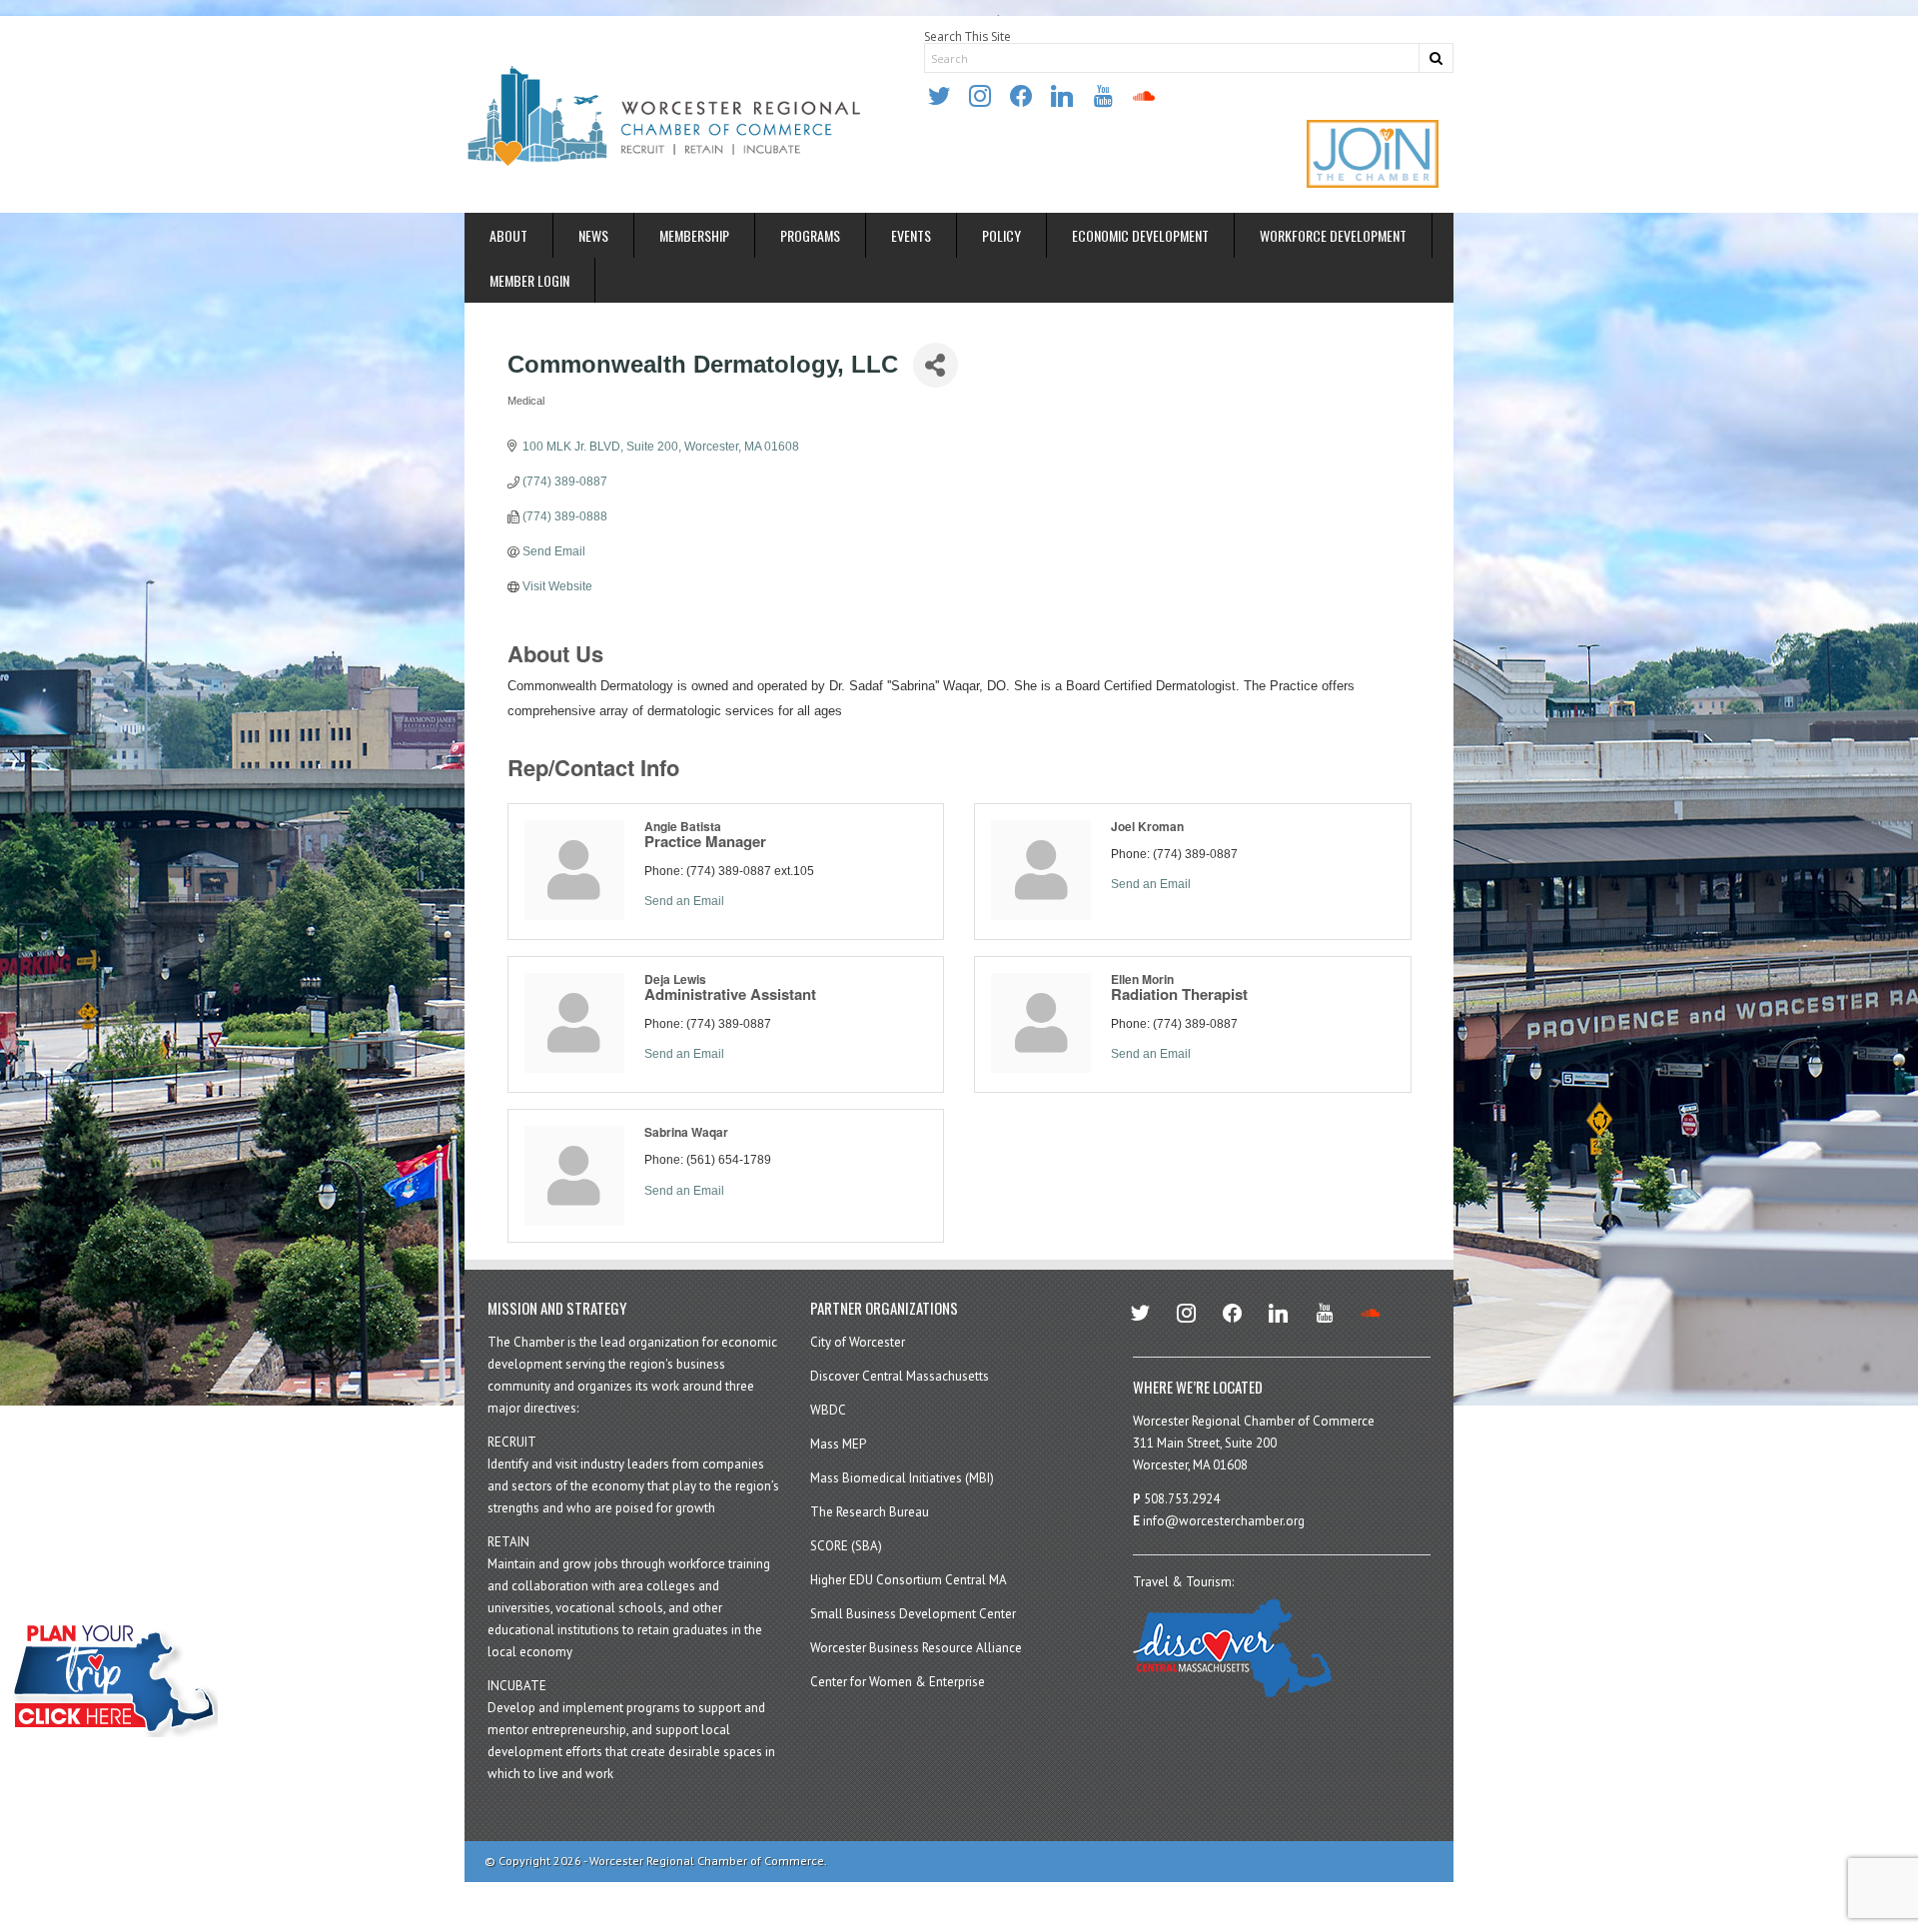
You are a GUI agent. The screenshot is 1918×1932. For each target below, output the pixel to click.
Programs (810, 235)
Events (911, 235)
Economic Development (1140, 235)
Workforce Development (1333, 235)
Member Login (529, 280)
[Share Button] (936, 365)
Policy (1001, 235)
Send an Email (684, 901)
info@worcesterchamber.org (1224, 1521)
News (593, 235)
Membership (694, 235)
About (508, 235)
